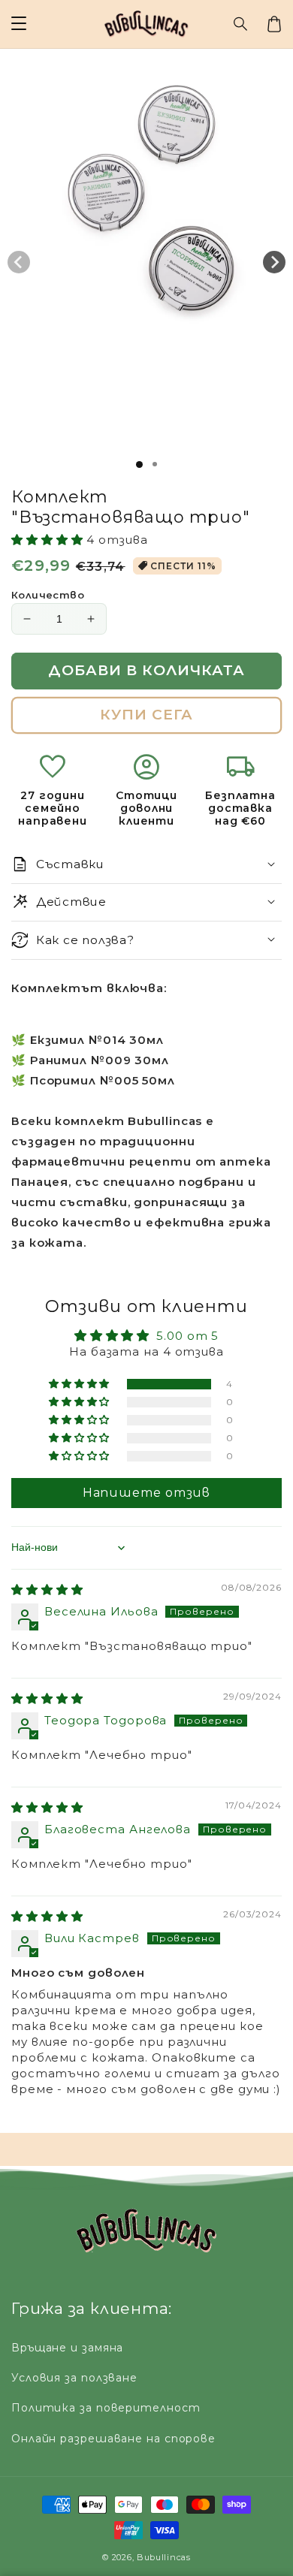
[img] (47, 1590)
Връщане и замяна (67, 2348)
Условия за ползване (74, 2378)
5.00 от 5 (187, 1336)
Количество (48, 595)
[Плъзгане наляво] (19, 262)
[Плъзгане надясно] (274, 262)
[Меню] (19, 24)
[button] (241, 24)
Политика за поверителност (106, 2408)
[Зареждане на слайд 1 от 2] (155, 464)
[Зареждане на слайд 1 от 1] (139, 465)
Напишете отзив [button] (147, 1493)
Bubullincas (164, 2557)
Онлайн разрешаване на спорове (113, 2439)
